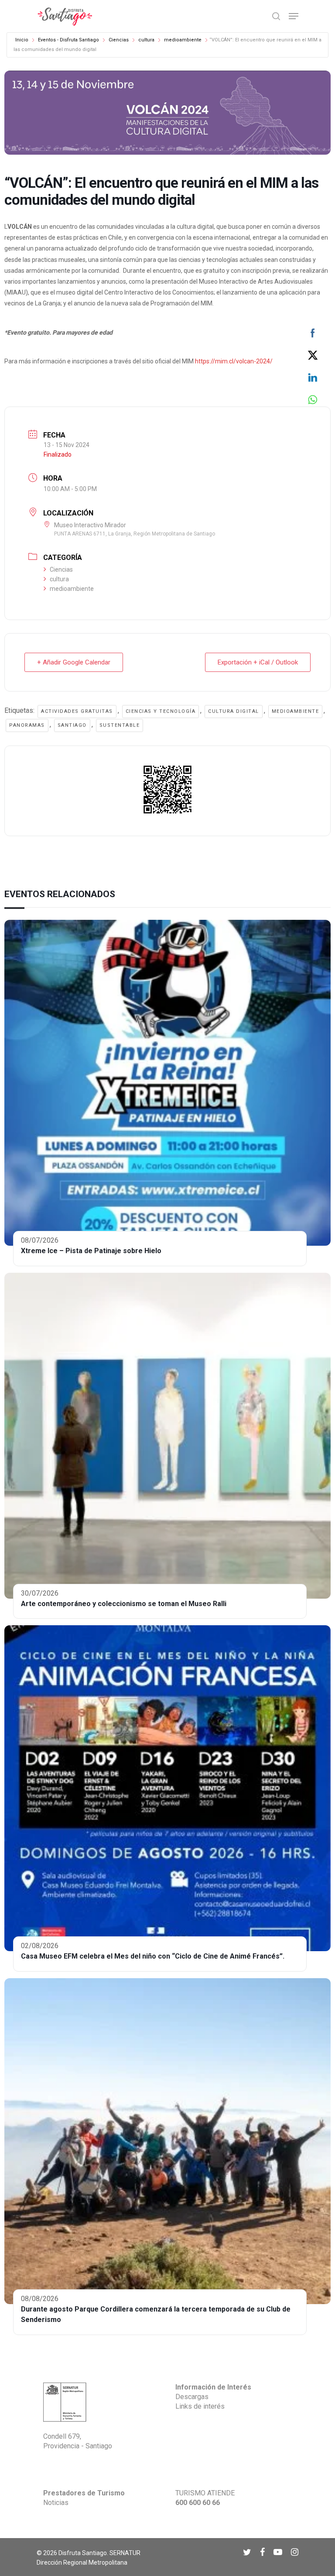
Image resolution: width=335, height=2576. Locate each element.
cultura (146, 40)
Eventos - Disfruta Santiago (68, 40)
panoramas (27, 725)
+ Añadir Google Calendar (74, 662)
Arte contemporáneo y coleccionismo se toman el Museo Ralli (124, 1604)
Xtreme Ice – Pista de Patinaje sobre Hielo (91, 1251)
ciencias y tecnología (161, 711)
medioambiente (183, 40)
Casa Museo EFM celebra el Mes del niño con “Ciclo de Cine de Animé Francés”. (153, 1956)
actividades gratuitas (77, 711)
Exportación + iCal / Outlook (258, 662)
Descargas (192, 2397)
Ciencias (119, 40)
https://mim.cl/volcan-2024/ (234, 361)
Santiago (72, 725)
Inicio (22, 40)
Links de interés (200, 2406)
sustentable (120, 725)
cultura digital (234, 711)
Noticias (56, 2503)
